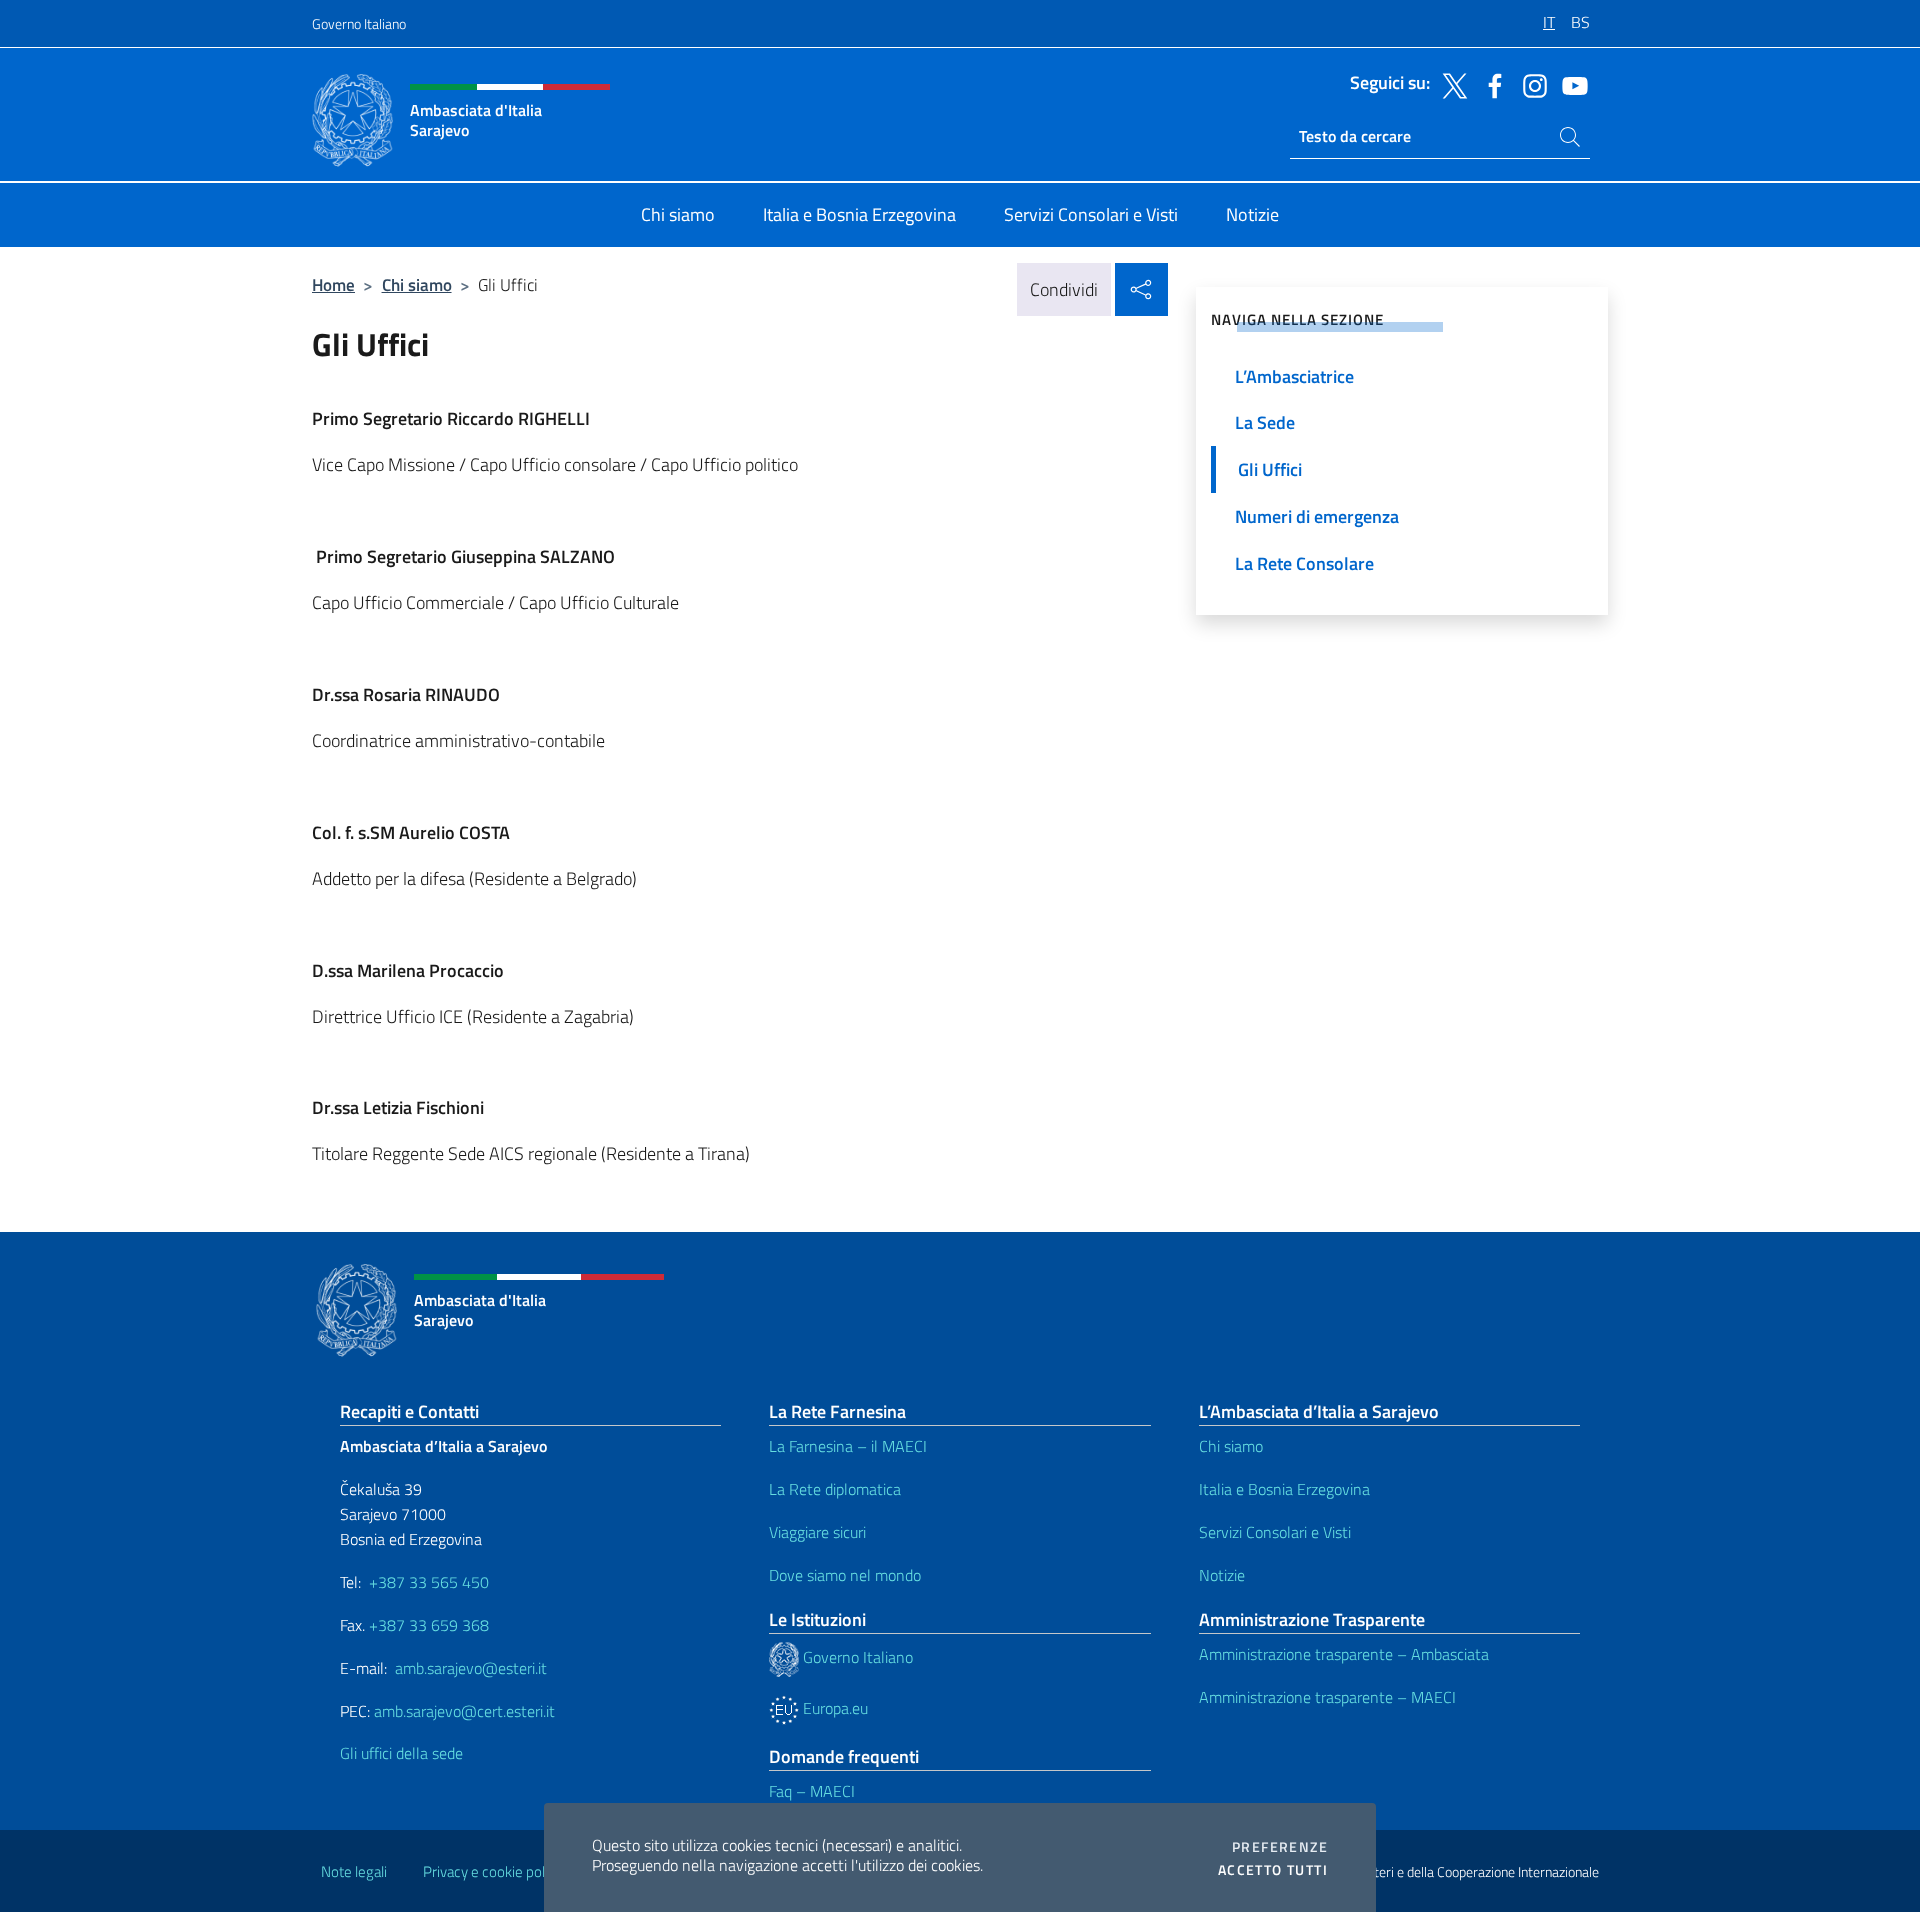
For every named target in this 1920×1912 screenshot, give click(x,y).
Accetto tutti (1273, 1870)
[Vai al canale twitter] (1450, 84)
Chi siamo (417, 284)
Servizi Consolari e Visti (1275, 1532)
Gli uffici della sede (401, 1753)
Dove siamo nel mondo (845, 1575)
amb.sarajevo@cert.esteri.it (464, 1711)
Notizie (1222, 1575)
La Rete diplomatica (835, 1489)
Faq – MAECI (812, 1791)
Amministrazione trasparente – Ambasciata (1344, 1654)
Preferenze (1280, 1847)
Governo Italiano (359, 23)
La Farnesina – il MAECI (848, 1446)
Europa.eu (833, 1708)
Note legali (354, 1871)
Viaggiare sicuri (817, 1532)
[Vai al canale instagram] (1530, 84)
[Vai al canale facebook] (1490, 84)
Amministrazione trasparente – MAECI (1327, 1697)
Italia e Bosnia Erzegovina (1284, 1489)
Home (333, 284)
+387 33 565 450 (429, 1582)
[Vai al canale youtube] (1570, 84)
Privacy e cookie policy (492, 1871)
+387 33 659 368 (429, 1625)
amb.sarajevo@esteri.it (471, 1668)
